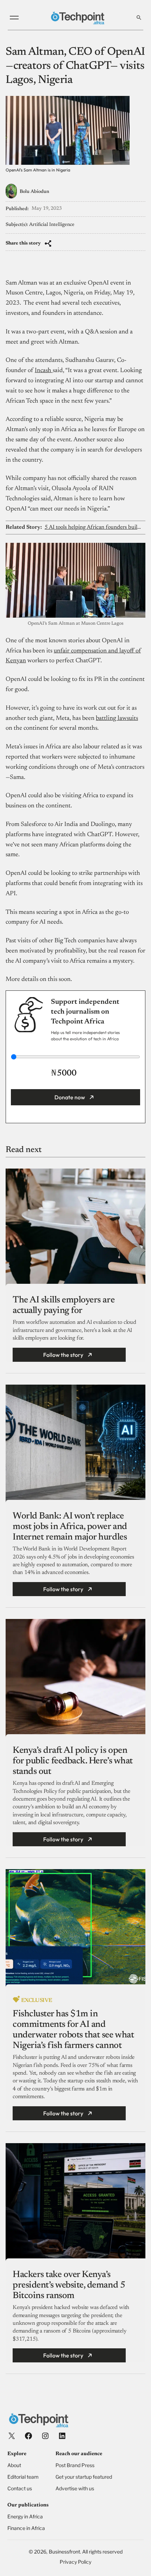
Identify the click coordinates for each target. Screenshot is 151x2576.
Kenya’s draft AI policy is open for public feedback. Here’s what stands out (73, 1761)
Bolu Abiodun (34, 192)
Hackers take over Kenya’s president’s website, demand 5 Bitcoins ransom (69, 2285)
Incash (44, 371)
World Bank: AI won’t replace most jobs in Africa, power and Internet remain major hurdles (70, 1527)
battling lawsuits (117, 718)
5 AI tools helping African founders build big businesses (94, 527)
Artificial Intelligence (52, 225)
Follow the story (63, 1355)
